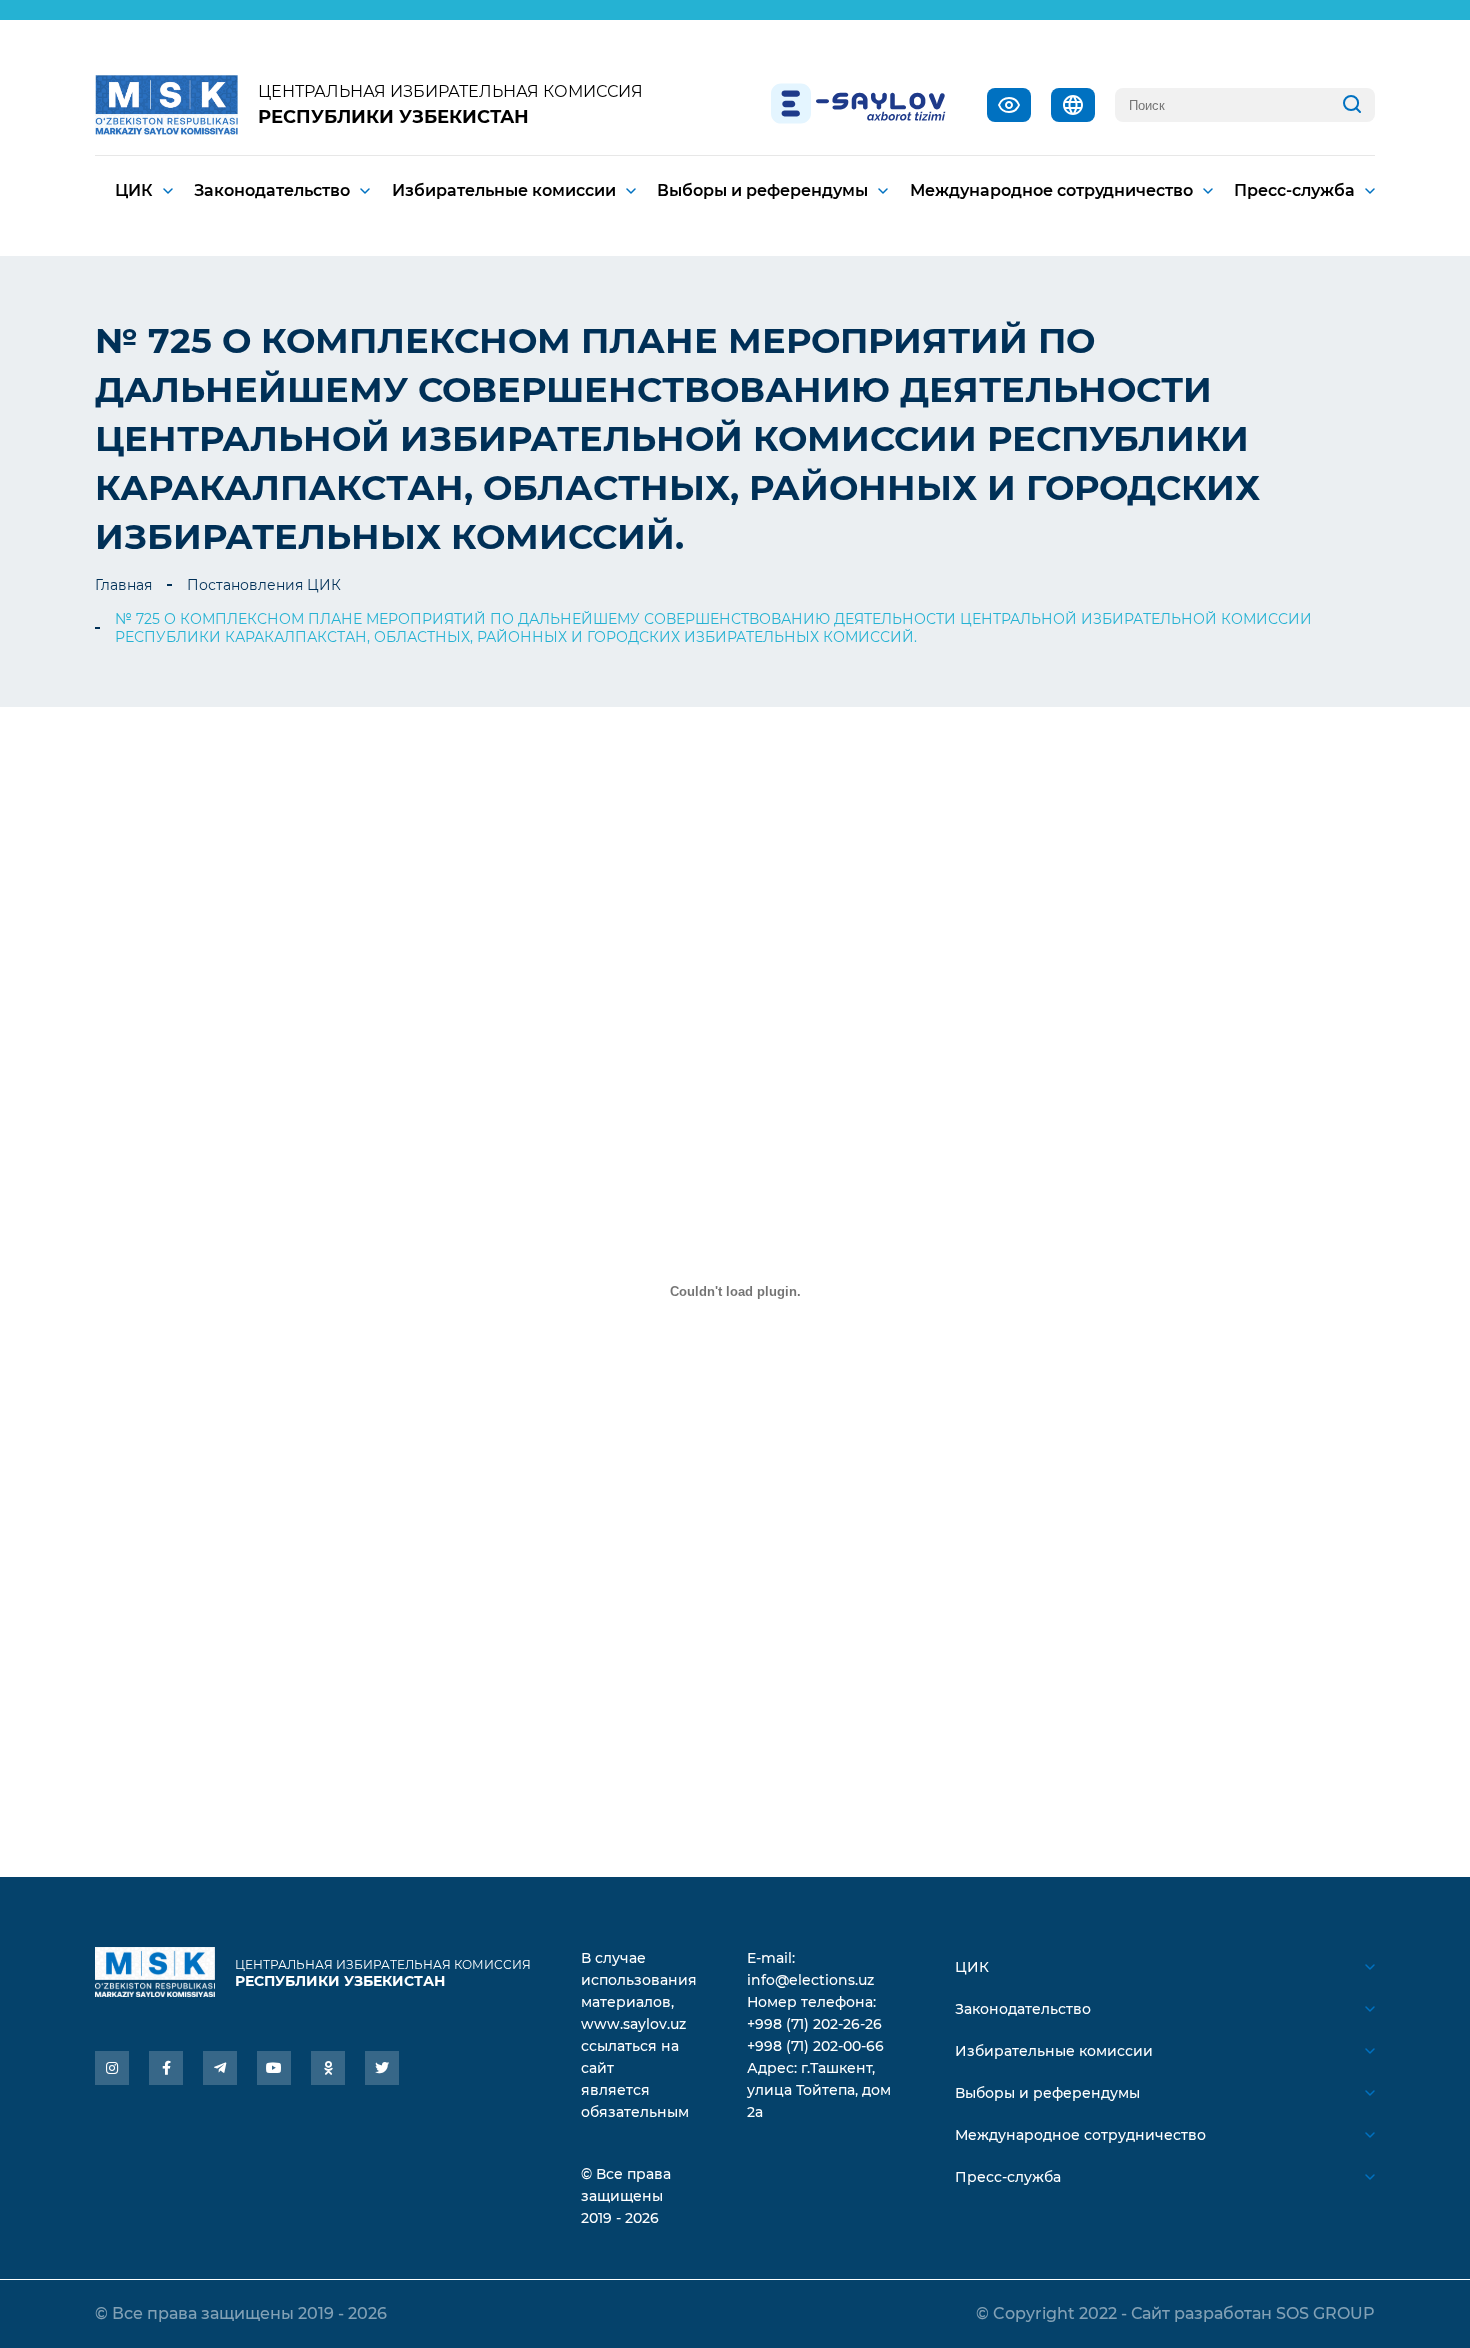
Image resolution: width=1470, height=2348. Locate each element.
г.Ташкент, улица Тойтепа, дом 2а (819, 2090)
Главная (123, 585)
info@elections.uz (810, 1980)
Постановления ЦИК (264, 585)
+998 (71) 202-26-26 (814, 2024)
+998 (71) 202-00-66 (815, 2046)
